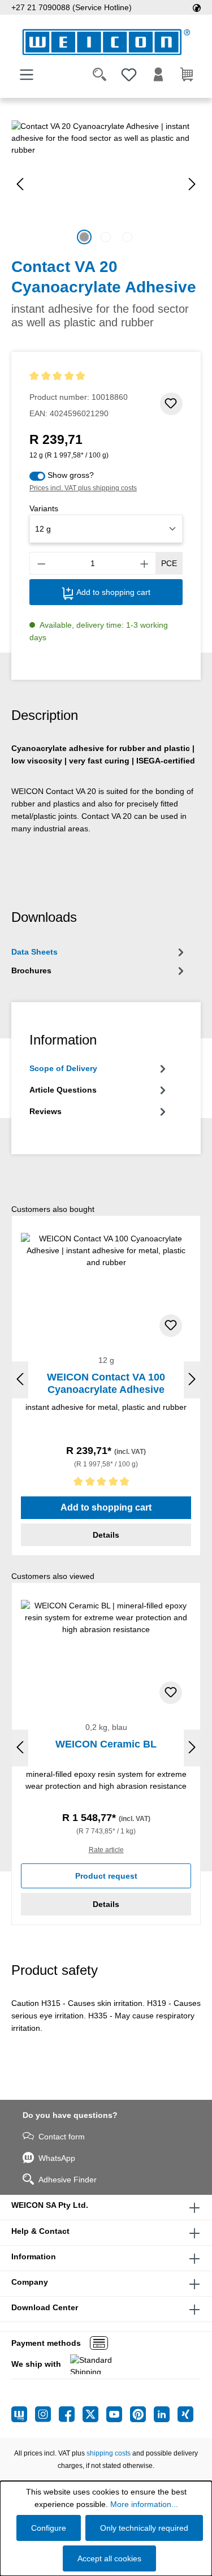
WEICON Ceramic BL (106, 1744)
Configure (49, 2528)
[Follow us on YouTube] (118, 2414)
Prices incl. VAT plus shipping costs (83, 488)
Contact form (62, 2137)
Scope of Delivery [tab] (63, 1068)
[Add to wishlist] (171, 404)
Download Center (45, 2307)
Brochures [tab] (31, 970)
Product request (106, 1876)
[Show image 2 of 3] (106, 237)
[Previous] (20, 184)
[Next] (192, 184)
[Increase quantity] (145, 563)
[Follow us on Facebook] (71, 2414)
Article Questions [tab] (63, 1090)
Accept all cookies (109, 2558)
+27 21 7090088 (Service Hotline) (72, 7)
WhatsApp (57, 2158)
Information (34, 2256)
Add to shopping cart (112, 592)
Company (30, 2282)
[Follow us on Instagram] (47, 2414)
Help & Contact (40, 2231)
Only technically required (144, 2528)
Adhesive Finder (68, 2180)
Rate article (106, 1850)
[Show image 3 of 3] (127, 237)
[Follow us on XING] (185, 2414)
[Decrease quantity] (41, 563)
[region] (106, 184)
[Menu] (27, 75)
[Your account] (158, 75)
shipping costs (109, 2453)
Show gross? (71, 475)
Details (106, 1535)
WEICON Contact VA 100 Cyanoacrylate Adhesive (106, 1383)
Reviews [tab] (46, 1111)
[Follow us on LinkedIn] (166, 2414)
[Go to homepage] (106, 42)
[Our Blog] (23, 2414)
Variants (44, 508)
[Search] (99, 75)
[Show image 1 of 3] (84, 237)
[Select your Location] (197, 7)
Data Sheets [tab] (34, 952)
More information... (144, 2504)
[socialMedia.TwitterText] (94, 2414)
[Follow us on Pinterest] (142, 2414)
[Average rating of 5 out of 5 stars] (79, 376)
